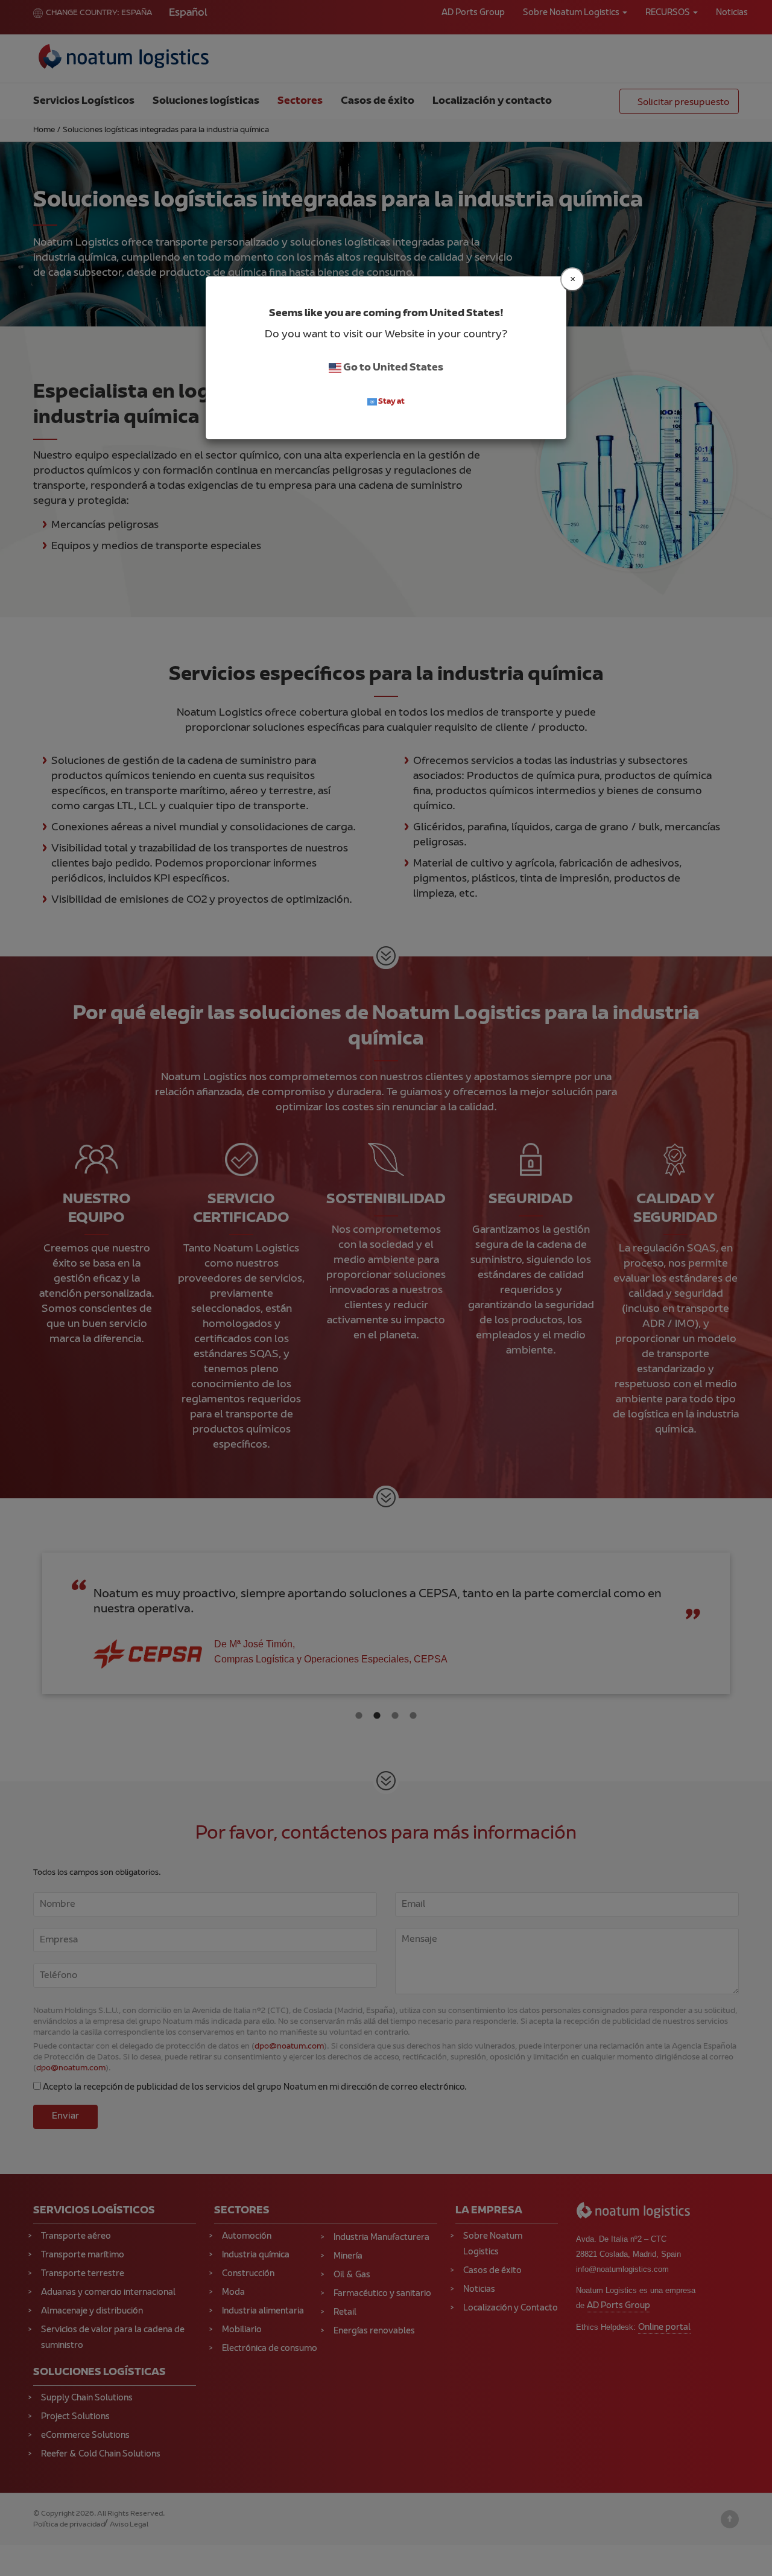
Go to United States (392, 368)
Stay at (391, 402)
